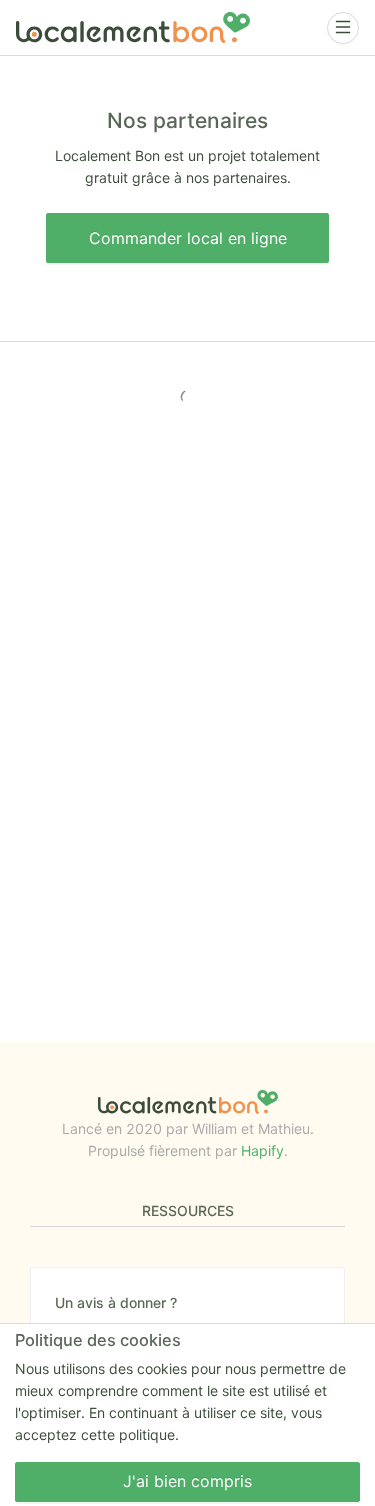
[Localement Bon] (133, 27)
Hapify (262, 1150)
